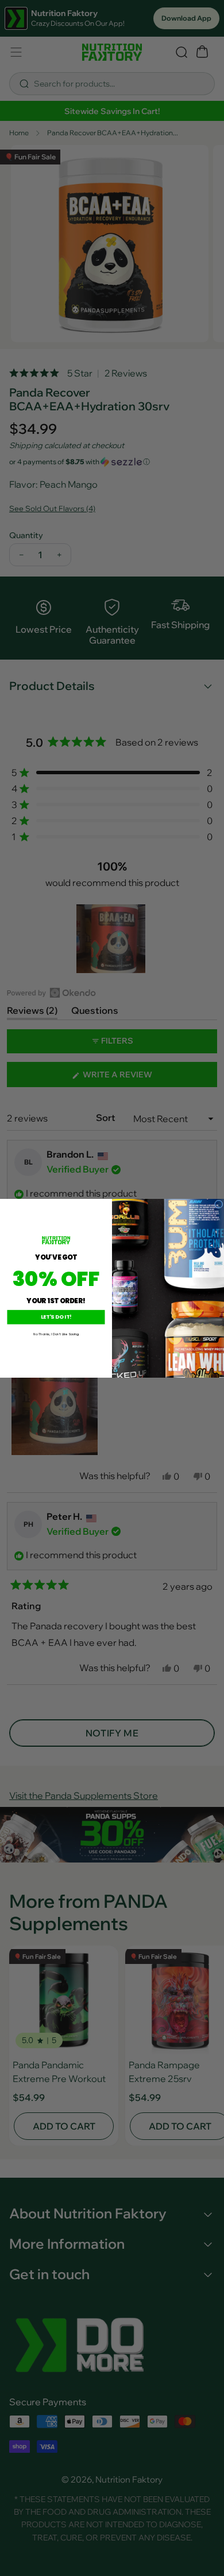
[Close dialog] (218, 1204)
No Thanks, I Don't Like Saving (56, 1334)
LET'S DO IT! (56, 1317)
